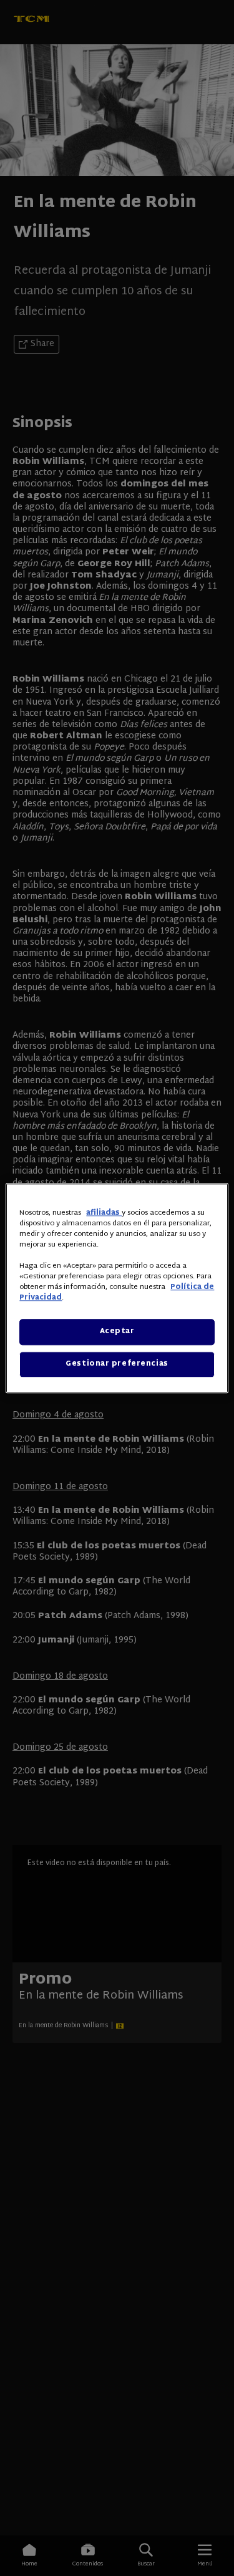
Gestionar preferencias (117, 1364)
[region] (117, 1288)
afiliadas (104, 1213)
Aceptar (117, 1332)
